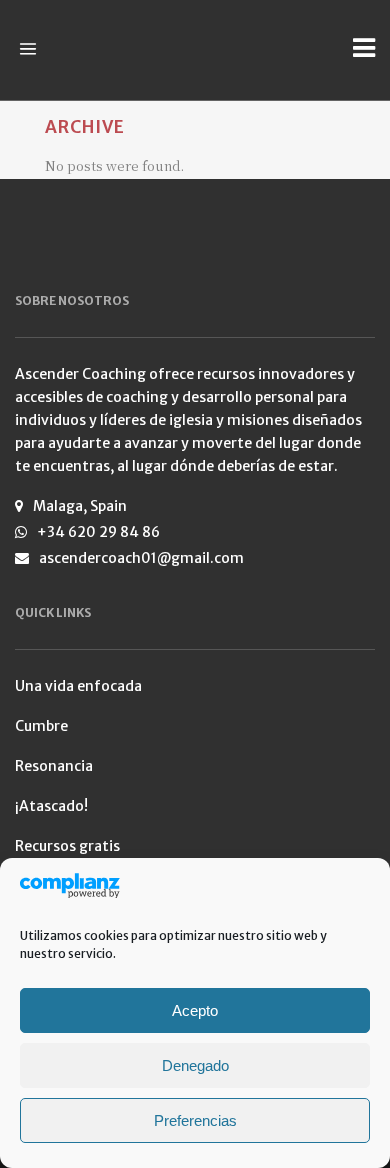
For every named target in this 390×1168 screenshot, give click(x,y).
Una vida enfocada (78, 686)
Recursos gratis (67, 846)
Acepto (195, 1010)
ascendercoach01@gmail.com (141, 558)
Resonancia (54, 766)
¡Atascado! (51, 806)
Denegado (195, 1065)
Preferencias (195, 1120)
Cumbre (41, 726)
